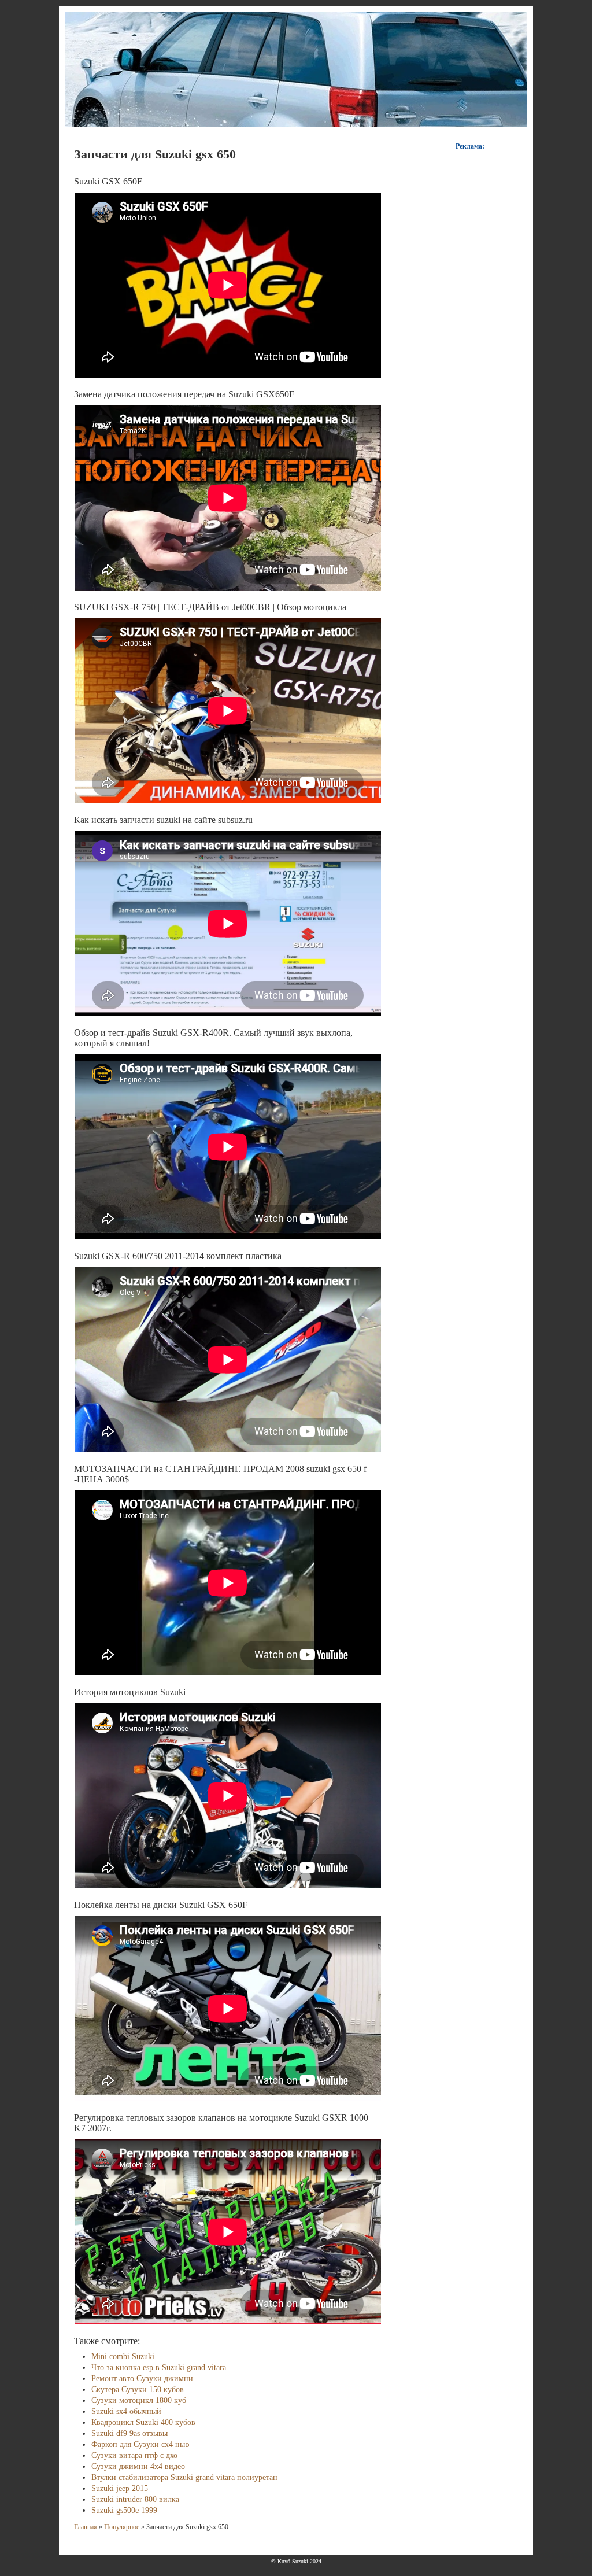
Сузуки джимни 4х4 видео (138, 2466)
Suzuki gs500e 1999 (124, 2510)
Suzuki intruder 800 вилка (135, 2499)
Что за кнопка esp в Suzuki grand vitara (159, 2368)
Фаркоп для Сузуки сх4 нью (140, 2444)
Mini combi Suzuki (123, 2357)
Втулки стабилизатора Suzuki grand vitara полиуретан (184, 2477)
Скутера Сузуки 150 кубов (138, 2389)
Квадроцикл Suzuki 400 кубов (143, 2422)
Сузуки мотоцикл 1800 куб (139, 2400)
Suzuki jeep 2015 (120, 2488)
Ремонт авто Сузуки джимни (142, 2378)
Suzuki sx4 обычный (126, 2411)
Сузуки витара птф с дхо (134, 2455)
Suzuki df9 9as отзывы (129, 2433)
